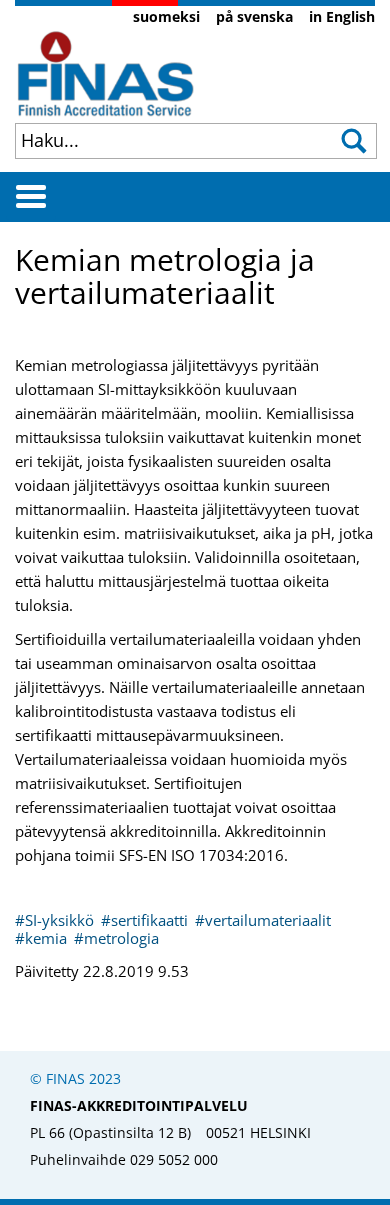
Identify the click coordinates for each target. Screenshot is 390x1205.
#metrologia (116, 938)
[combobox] (165, 140)
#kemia (43, 938)
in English (342, 16)
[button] (356, 141)
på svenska (254, 16)
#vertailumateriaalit (263, 920)
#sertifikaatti (146, 920)
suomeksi (166, 16)
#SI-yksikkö (56, 920)
